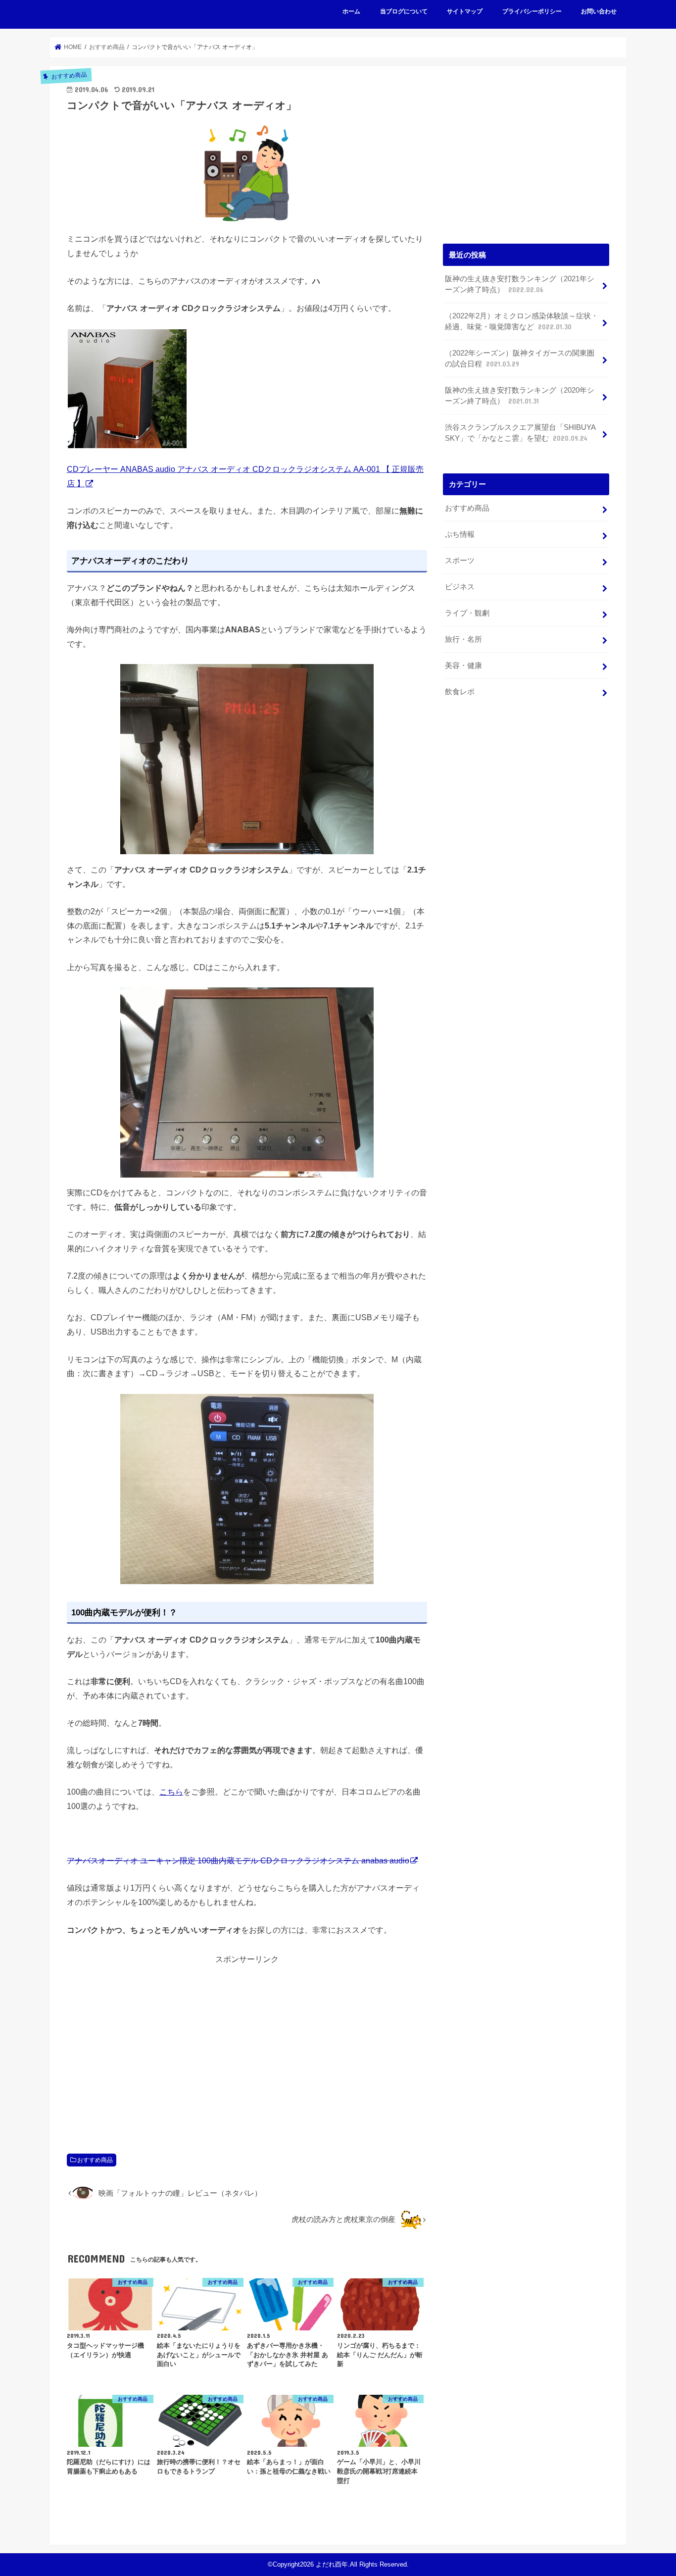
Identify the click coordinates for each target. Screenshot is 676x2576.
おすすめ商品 (95, 2160)
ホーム (351, 11)
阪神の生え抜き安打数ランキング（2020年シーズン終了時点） (520, 396)
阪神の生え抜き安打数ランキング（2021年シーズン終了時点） (520, 284)
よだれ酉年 (90, 14)
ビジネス (460, 587)
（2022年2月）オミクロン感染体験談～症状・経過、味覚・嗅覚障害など (522, 321)
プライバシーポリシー (532, 11)
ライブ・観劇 (467, 613)
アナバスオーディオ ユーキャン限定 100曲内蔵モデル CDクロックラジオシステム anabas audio (238, 1860)
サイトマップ (465, 11)
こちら (171, 1792)
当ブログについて (404, 11)
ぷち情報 (460, 534)
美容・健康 (463, 666)
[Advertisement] (247, 2048)
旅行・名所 (463, 639)
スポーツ (460, 561)
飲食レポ (460, 692)
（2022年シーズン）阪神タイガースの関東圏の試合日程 (520, 359)
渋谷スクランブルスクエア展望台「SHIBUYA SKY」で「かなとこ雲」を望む (520, 433)
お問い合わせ (599, 11)
